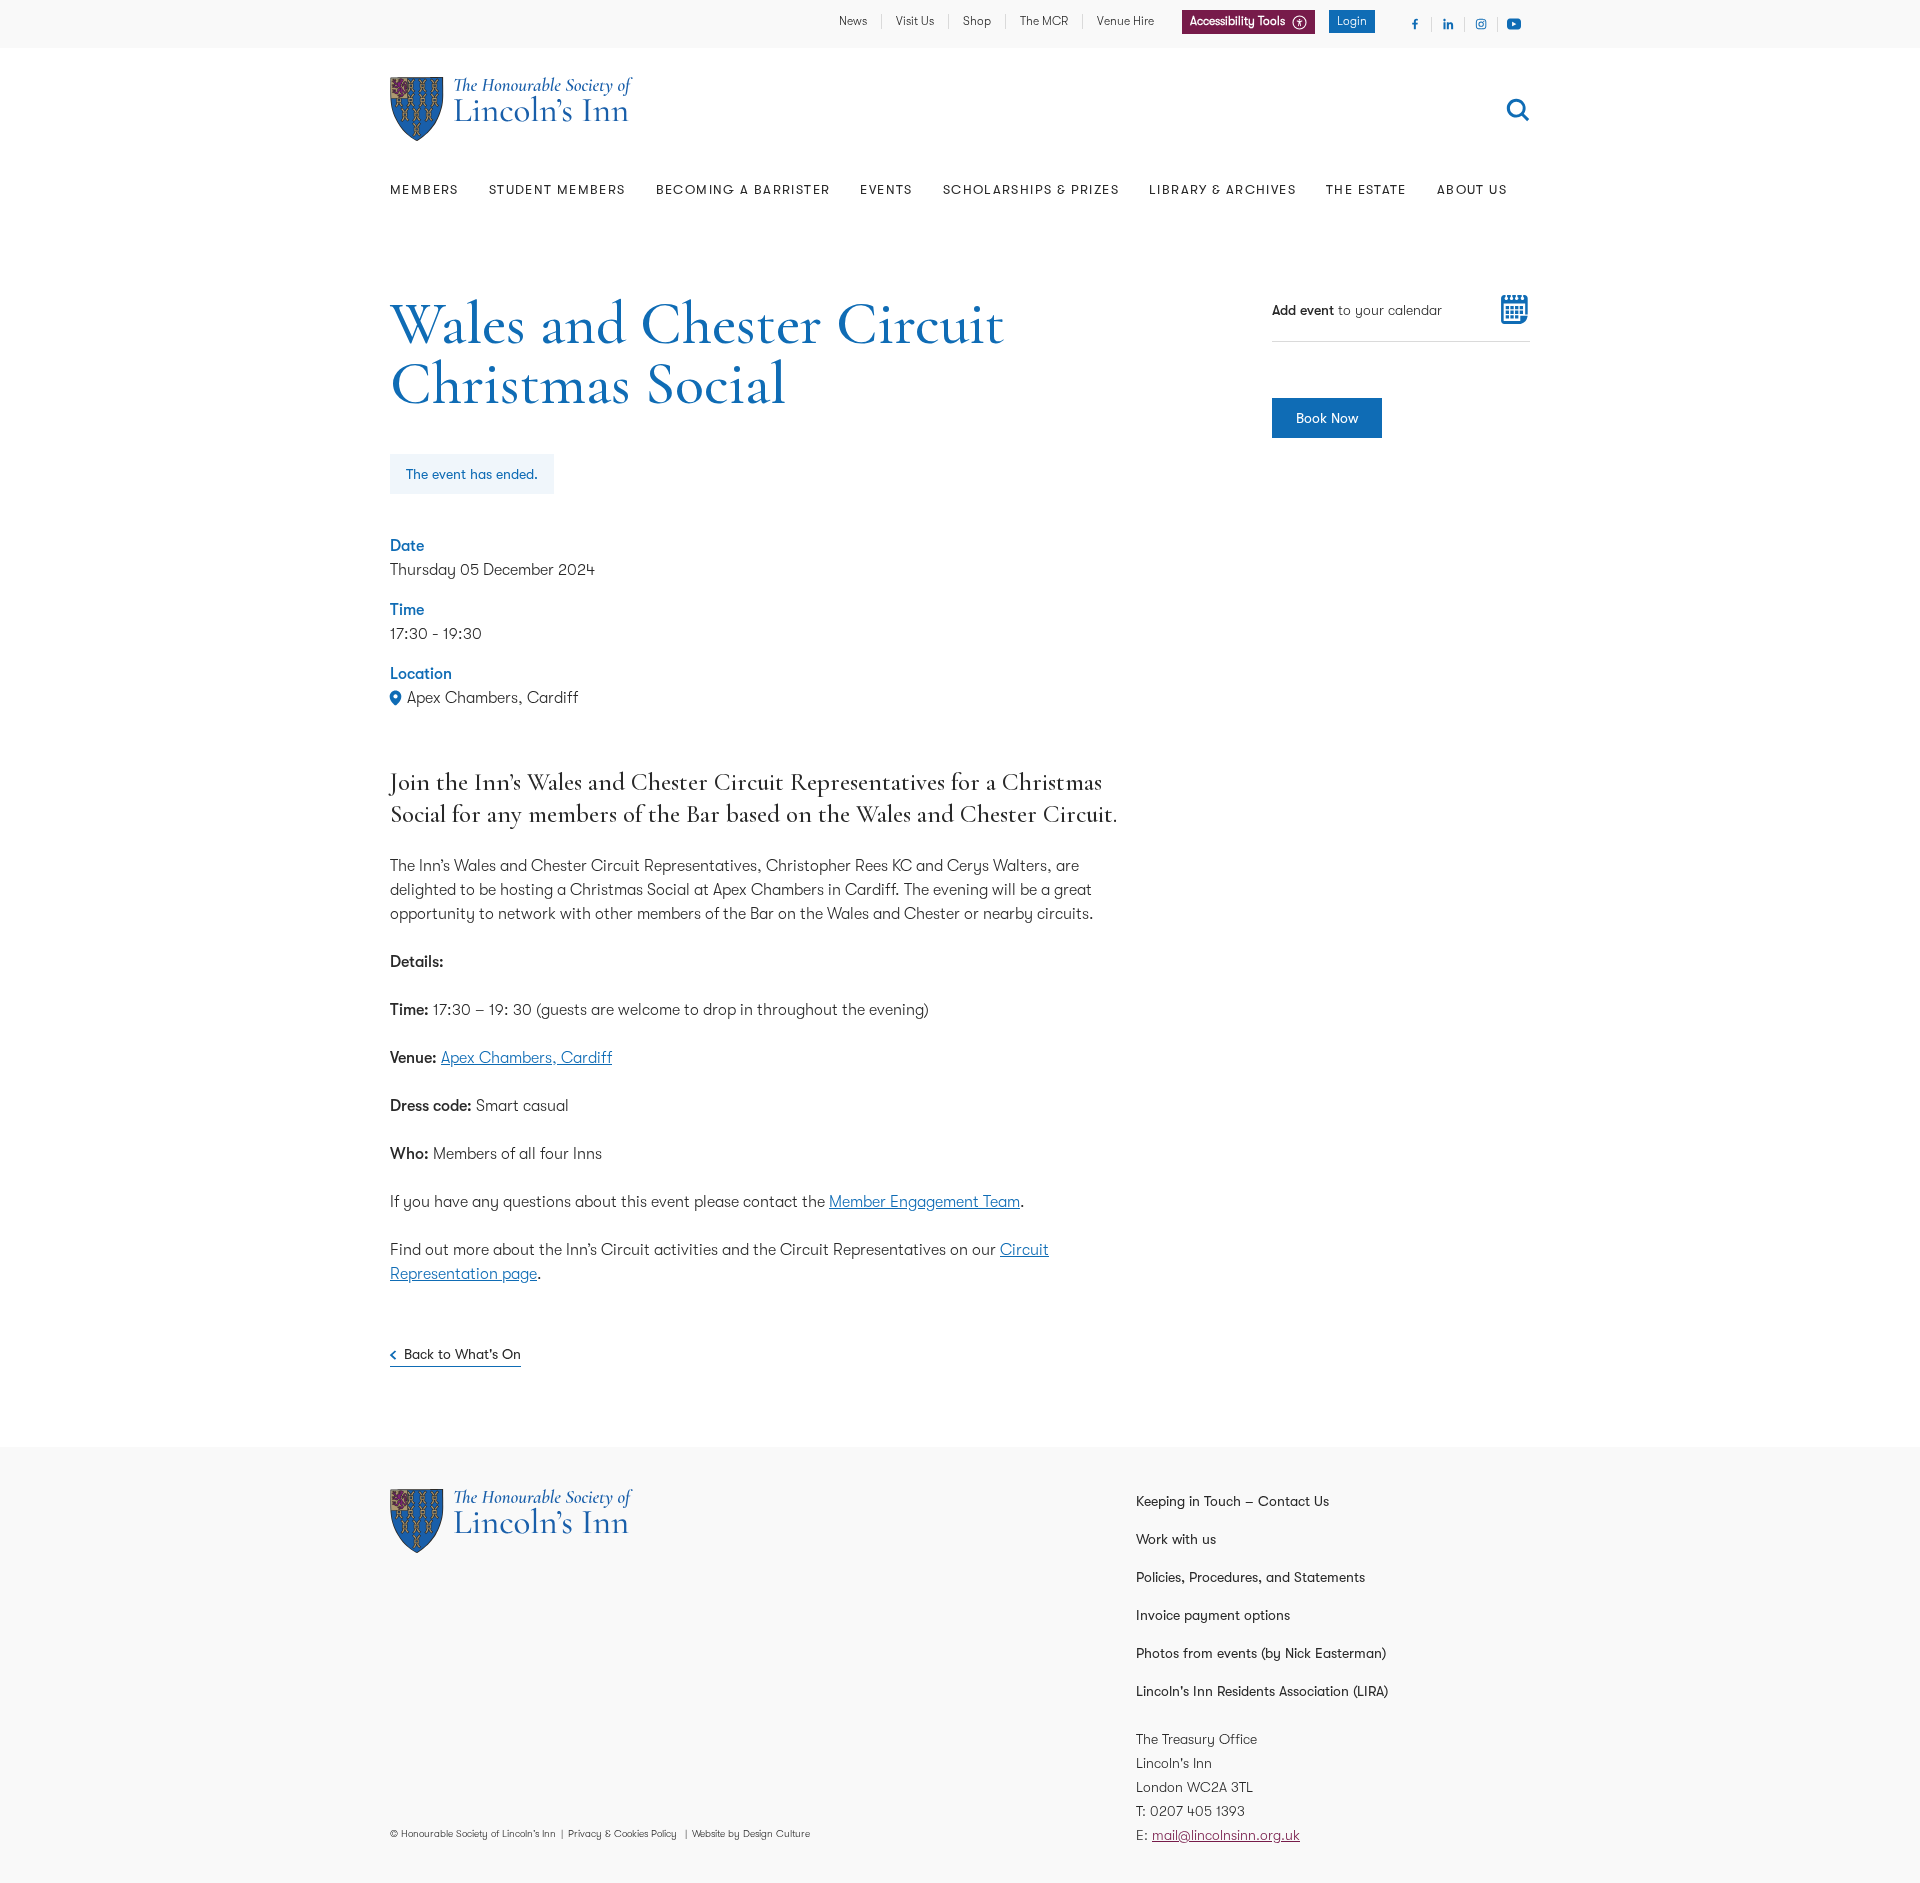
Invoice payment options (1213, 1615)
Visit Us (915, 21)
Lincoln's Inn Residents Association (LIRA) (1262, 1691)
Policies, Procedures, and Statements (1250, 1577)
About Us (1472, 189)
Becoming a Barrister (743, 189)
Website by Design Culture (751, 1833)
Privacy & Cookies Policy (622, 1833)
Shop (977, 21)
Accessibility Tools (1239, 21)
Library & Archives (1222, 189)
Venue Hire (1125, 21)
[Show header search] (1518, 110)
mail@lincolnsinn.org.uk (1226, 1835)
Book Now (1327, 418)
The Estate (1366, 189)
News (853, 21)
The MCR (1044, 21)
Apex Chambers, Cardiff (526, 1058)
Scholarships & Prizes (1031, 189)
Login (1352, 21)
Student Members (557, 189)
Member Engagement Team (924, 1202)
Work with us (1176, 1539)
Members (424, 189)
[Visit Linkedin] (1448, 24)
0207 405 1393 (1197, 1811)
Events (886, 189)
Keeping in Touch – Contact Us (1232, 1501)
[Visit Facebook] (1415, 24)
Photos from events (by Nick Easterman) (1261, 1653)
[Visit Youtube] (1514, 24)
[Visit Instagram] (1481, 24)
